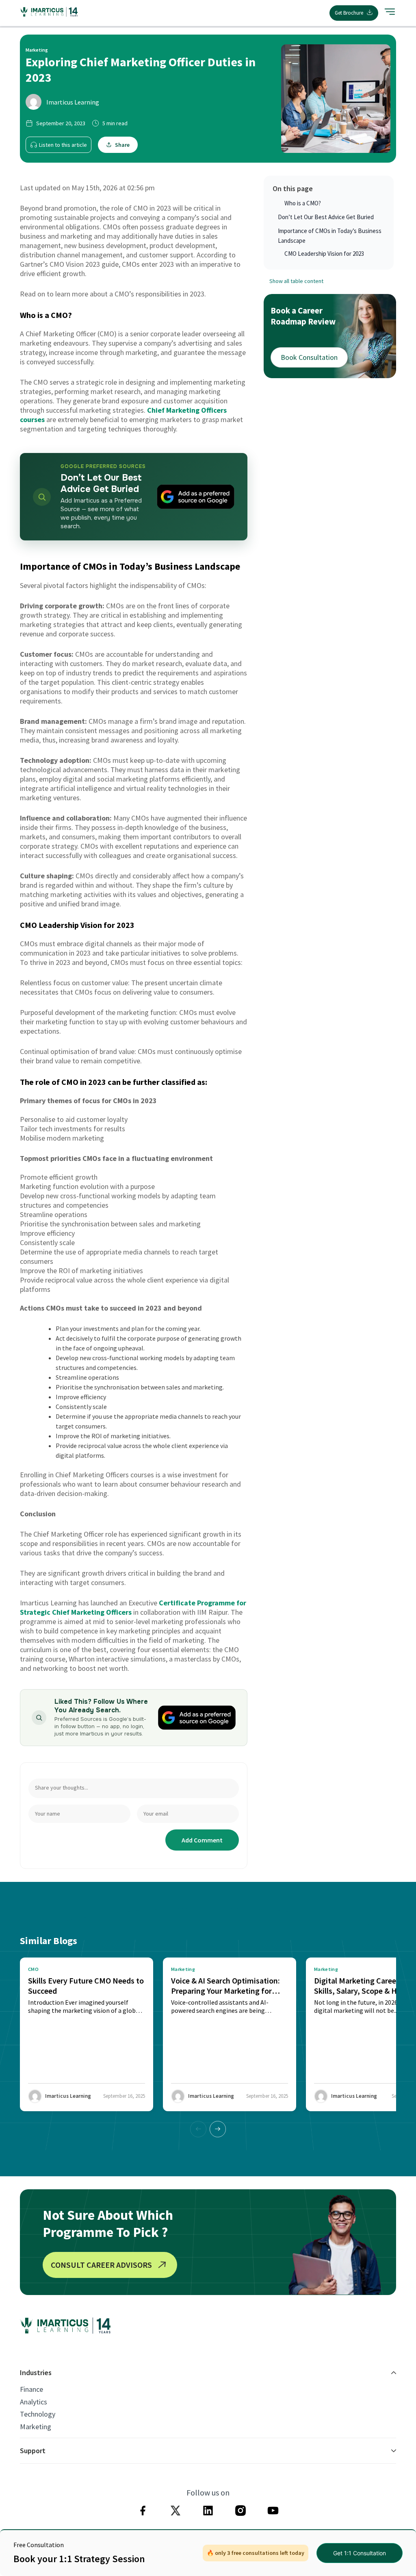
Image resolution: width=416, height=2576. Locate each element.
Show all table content (296, 281)
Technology (38, 2414)
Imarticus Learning (73, 102)
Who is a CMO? (303, 203)
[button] (218, 2129)
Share (122, 145)
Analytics (34, 2402)
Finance (31, 2389)
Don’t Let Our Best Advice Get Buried (326, 217)
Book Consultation (309, 357)
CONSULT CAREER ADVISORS (101, 2265)
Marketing (36, 2427)
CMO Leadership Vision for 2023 (324, 254)
